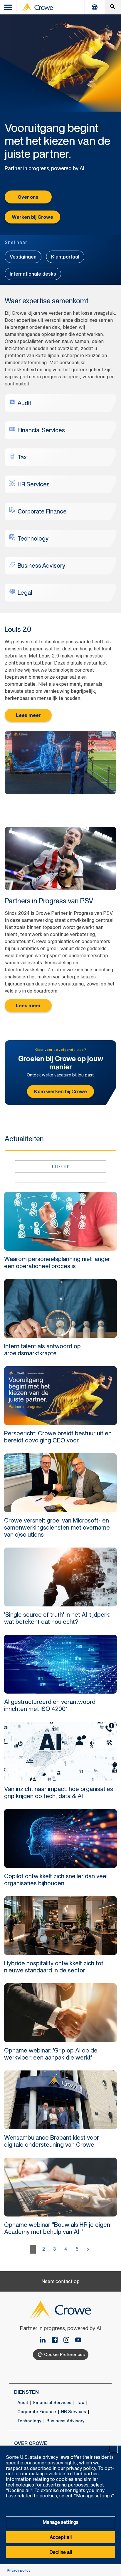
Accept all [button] (61, 2537)
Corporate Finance (37, 2412)
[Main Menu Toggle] (9, 7)
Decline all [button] (61, 2552)
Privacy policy (19, 2570)
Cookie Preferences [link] (64, 2354)
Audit (23, 2403)
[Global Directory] (95, 7)
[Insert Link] (78, 2340)
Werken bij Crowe (32, 217)
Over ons (28, 197)
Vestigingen (23, 257)
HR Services (74, 2412)
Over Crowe (31, 2443)
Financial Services (52, 2403)
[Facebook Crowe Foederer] (57, 2340)
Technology (29, 2421)
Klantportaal (65, 257)
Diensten (26, 2392)
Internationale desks (33, 274)
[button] (113, 2449)
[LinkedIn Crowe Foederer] (45, 2340)
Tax (80, 2403)
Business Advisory (65, 2421)
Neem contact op (60, 2281)
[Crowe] (37, 7)
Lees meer (28, 715)
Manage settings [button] (60, 2522)
